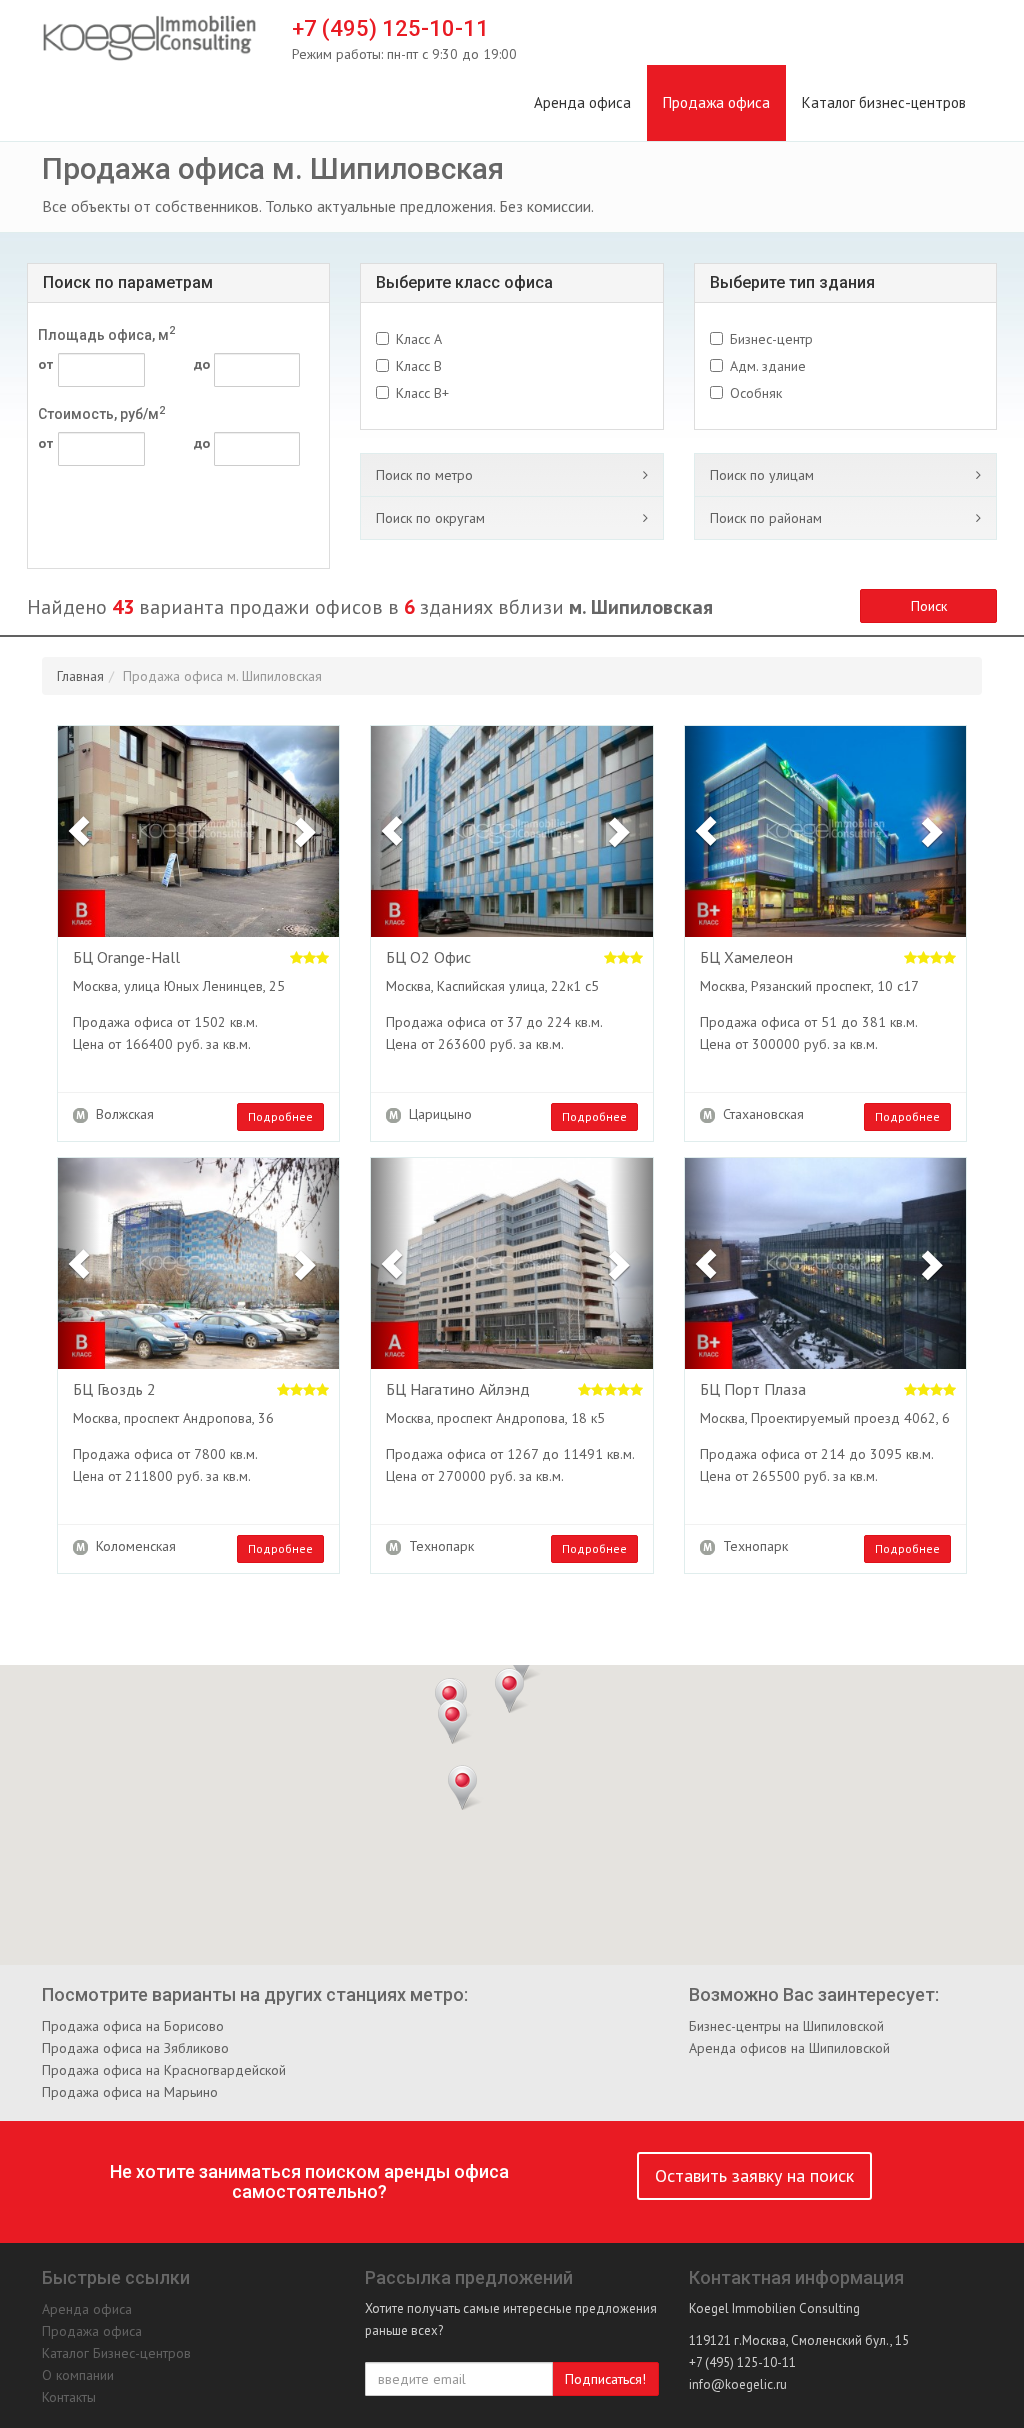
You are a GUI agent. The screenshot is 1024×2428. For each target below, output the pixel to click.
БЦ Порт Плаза (753, 1390)
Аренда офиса (582, 102)
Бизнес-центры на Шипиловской (786, 2026)
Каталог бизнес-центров (884, 102)
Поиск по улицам (762, 475)
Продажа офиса (716, 102)
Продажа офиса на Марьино (130, 2092)
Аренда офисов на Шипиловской (789, 2048)
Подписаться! (605, 2379)
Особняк (756, 393)
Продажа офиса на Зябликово (135, 2048)
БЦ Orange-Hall (126, 958)
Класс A (419, 339)
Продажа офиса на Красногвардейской (164, 2070)
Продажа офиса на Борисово (133, 2026)
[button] (79, 831)
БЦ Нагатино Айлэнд (458, 1390)
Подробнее (280, 1116)
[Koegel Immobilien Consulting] (149, 39)
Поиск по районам (766, 518)
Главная (80, 676)
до (201, 364)
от (45, 364)
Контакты (69, 2397)
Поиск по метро (424, 475)
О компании (78, 2375)
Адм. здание (768, 366)
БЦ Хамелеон (746, 958)
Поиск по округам (430, 518)
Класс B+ (422, 393)
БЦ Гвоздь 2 (114, 1390)
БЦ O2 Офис (428, 958)
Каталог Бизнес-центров (116, 2353)
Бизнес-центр (771, 339)
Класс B (419, 366)
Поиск (929, 606)
